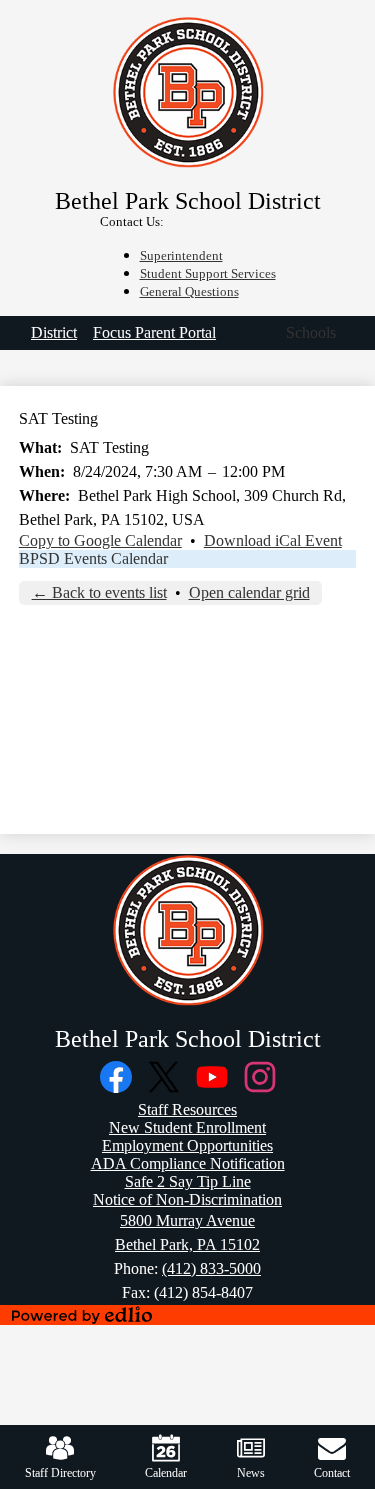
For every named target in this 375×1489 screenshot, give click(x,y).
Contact (332, 1473)
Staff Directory (60, 1473)
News (251, 1473)
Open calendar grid (249, 592)
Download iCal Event (273, 540)
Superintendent (181, 256)
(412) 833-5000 (211, 1268)
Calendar (166, 1473)
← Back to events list (99, 592)
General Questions (189, 292)
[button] (311, 333)
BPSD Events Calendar (93, 558)
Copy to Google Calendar (100, 540)
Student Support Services (208, 274)
